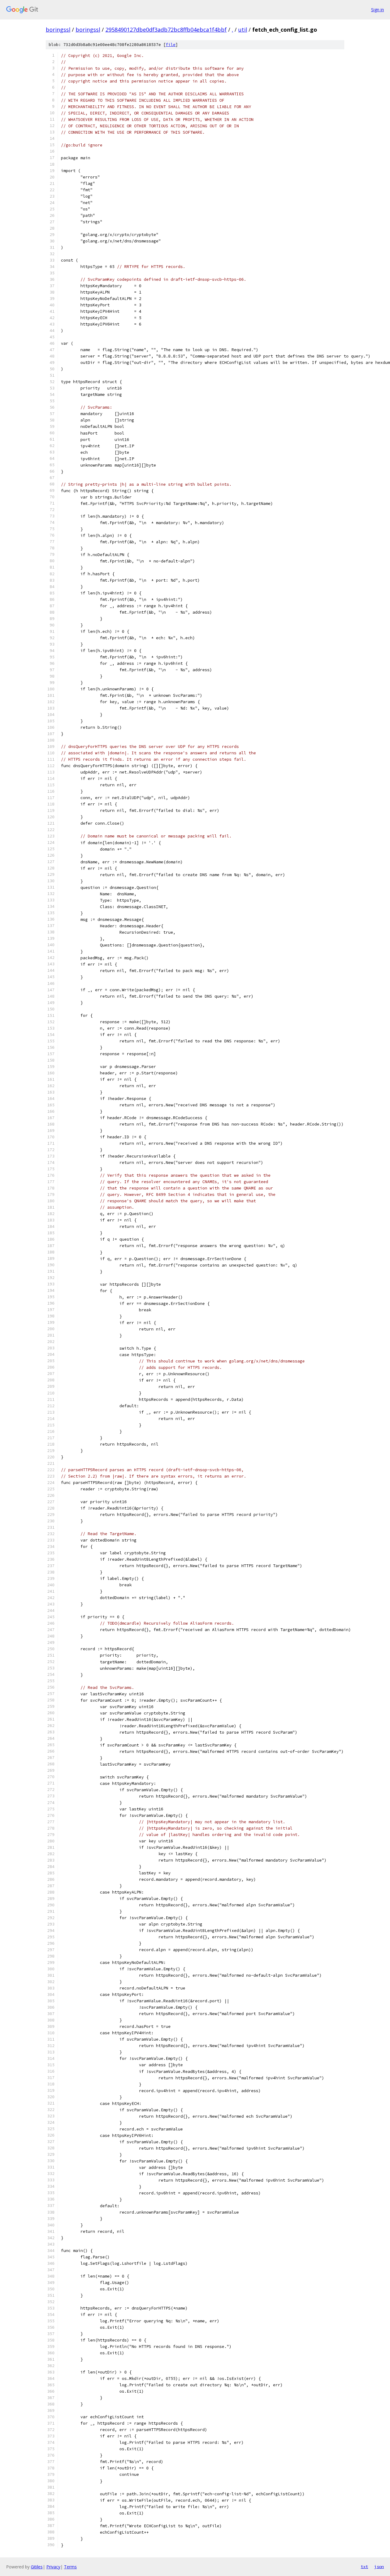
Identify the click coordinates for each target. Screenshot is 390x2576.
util (243, 30)
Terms (70, 2567)
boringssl (58, 30)
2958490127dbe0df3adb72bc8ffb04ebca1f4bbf (166, 30)
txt (364, 2567)
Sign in (378, 10)
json (379, 2567)
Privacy (53, 2567)
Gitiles (37, 2567)
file (171, 45)
